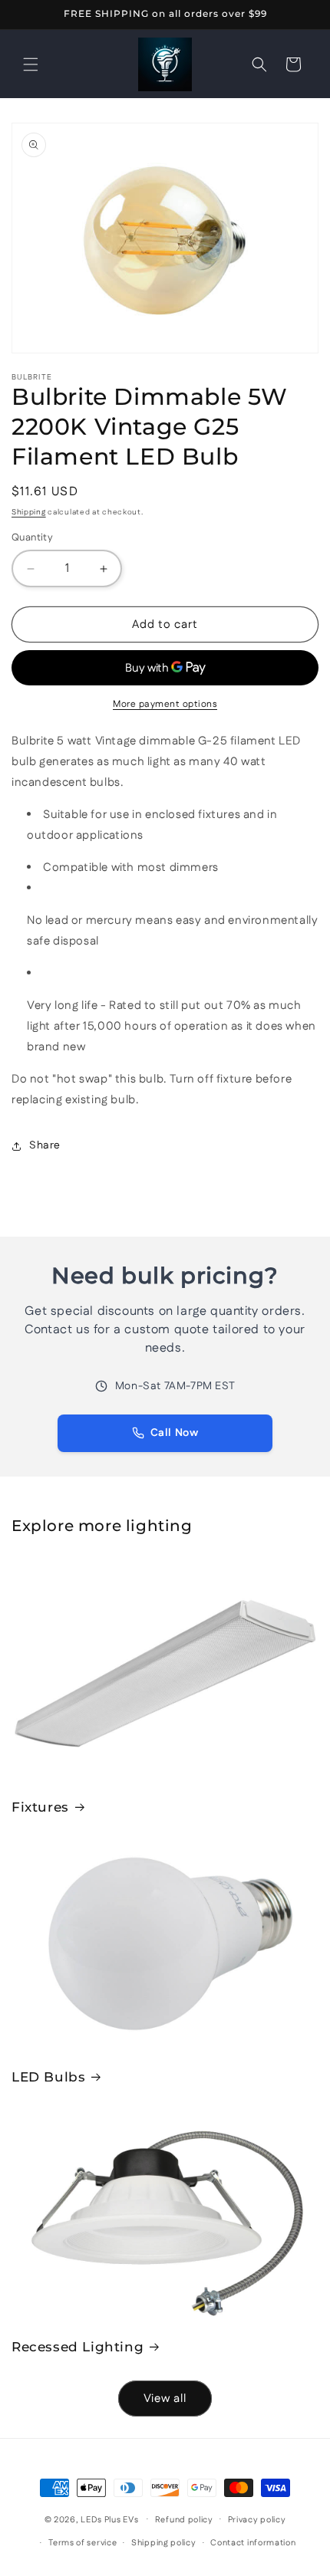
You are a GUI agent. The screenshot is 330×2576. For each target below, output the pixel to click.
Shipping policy (164, 2543)
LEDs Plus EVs (109, 2519)
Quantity (32, 537)
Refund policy (184, 2520)
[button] (31, 64)
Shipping (29, 512)
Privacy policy (257, 2520)
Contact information (253, 2543)
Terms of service (82, 2543)
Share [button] (45, 1145)
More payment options (165, 704)
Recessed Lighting (78, 2347)
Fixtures (40, 1807)
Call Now (175, 1433)
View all (165, 2399)
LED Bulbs (48, 2077)
